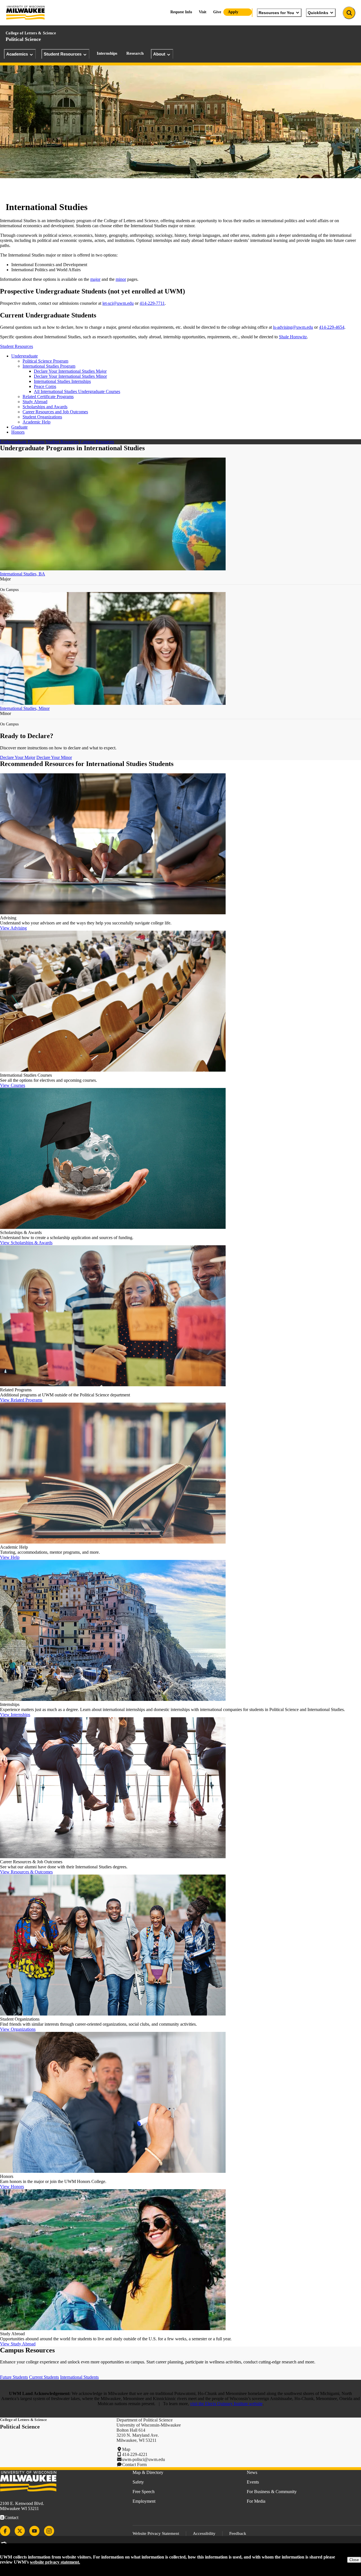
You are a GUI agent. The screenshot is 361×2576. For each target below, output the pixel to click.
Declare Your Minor (54, 757)
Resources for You (276, 13)
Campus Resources (97, 442)
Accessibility (204, 2533)
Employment (144, 2501)
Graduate (19, 427)
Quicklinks (318, 13)
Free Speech (144, 2492)
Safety (138, 2482)
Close (354, 2560)
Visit (203, 12)
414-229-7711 (152, 303)
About (159, 54)
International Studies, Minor (25, 708)
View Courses (13, 1085)
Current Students (44, 2377)
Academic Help (37, 422)
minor (121, 279)
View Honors (12, 2187)
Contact (11, 2517)
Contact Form (134, 2464)
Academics (17, 54)
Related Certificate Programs (48, 397)
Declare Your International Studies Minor (70, 376)
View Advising (13, 928)
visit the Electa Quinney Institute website (226, 2404)
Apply (233, 12)
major (95, 279)
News (252, 2472)
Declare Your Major (18, 757)
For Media (256, 2501)
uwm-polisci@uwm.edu (144, 2459)
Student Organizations (42, 417)
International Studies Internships (62, 381)
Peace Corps (45, 386)
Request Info (181, 12)
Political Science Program (45, 361)
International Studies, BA (23, 574)
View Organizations (18, 2029)
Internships (107, 53)
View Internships (15, 1715)
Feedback (238, 2533)
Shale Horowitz (293, 337)
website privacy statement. (55, 2562)
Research (135, 53)
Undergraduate (25, 356)
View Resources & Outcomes (26, 1872)
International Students (79, 2377)
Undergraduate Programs (22, 442)
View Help (10, 1557)
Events (253, 2482)
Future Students (14, 2377)
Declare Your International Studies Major (70, 371)
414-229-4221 (135, 2454)
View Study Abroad (18, 2344)
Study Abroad (35, 402)
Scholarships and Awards (45, 407)
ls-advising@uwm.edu (293, 327)
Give (217, 12)
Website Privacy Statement (156, 2533)
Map (126, 2449)
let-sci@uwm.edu (118, 303)
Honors (18, 432)
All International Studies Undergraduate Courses (77, 391)
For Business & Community (272, 2492)
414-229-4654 (332, 327)
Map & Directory (148, 2472)
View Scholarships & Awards (26, 1243)
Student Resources (63, 54)
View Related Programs (21, 1400)
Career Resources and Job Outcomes (55, 412)
